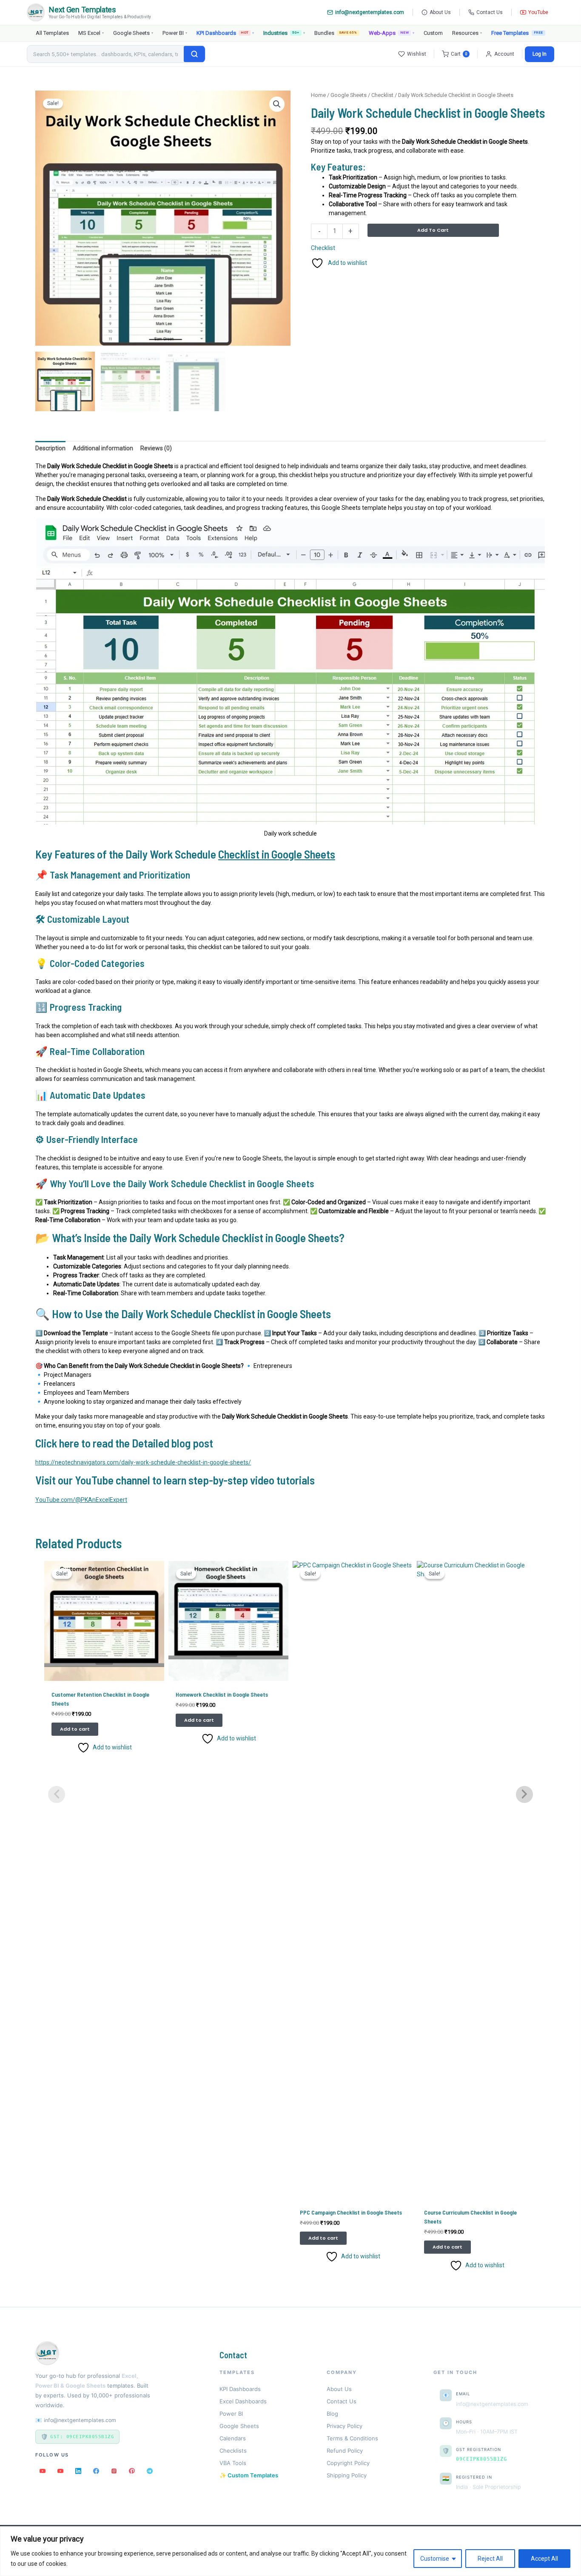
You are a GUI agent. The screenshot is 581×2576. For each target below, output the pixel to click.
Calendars (233, 2438)
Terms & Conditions (352, 2438)
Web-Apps (392, 33)
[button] (277, 104)
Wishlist (417, 54)
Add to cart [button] (75, 1729)
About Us (440, 12)
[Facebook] (96, 2471)
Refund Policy (345, 2451)
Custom (433, 33)
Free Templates (510, 33)
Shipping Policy (347, 2475)
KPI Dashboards (225, 33)
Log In (540, 54)
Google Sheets (133, 33)
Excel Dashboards (243, 2401)
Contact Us (490, 12)
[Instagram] (114, 2471)
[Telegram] (150, 2471)
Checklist (382, 95)
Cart (459, 54)
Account (504, 54)
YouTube (538, 12)
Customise (435, 2559)
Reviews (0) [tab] (156, 448)
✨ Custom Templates (249, 2475)
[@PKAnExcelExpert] (43, 2471)
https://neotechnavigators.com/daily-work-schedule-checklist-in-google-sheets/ (143, 1462)
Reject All (490, 2559)
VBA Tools (233, 2463)
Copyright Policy (348, 2463)
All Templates (52, 33)
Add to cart (433, 230)
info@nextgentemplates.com (370, 12)
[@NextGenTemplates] (60, 2471)
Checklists (233, 2451)
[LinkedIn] (78, 2471)
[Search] (194, 54)
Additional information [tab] (103, 448)
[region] (290, 2551)
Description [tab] (50, 448)
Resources (467, 33)
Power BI (175, 33)
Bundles (336, 33)
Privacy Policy (345, 2426)
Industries (284, 33)
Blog (332, 2414)
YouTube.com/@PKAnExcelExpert (81, 1500)
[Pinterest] (132, 2471)
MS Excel (91, 33)
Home (318, 95)
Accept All (544, 2559)
